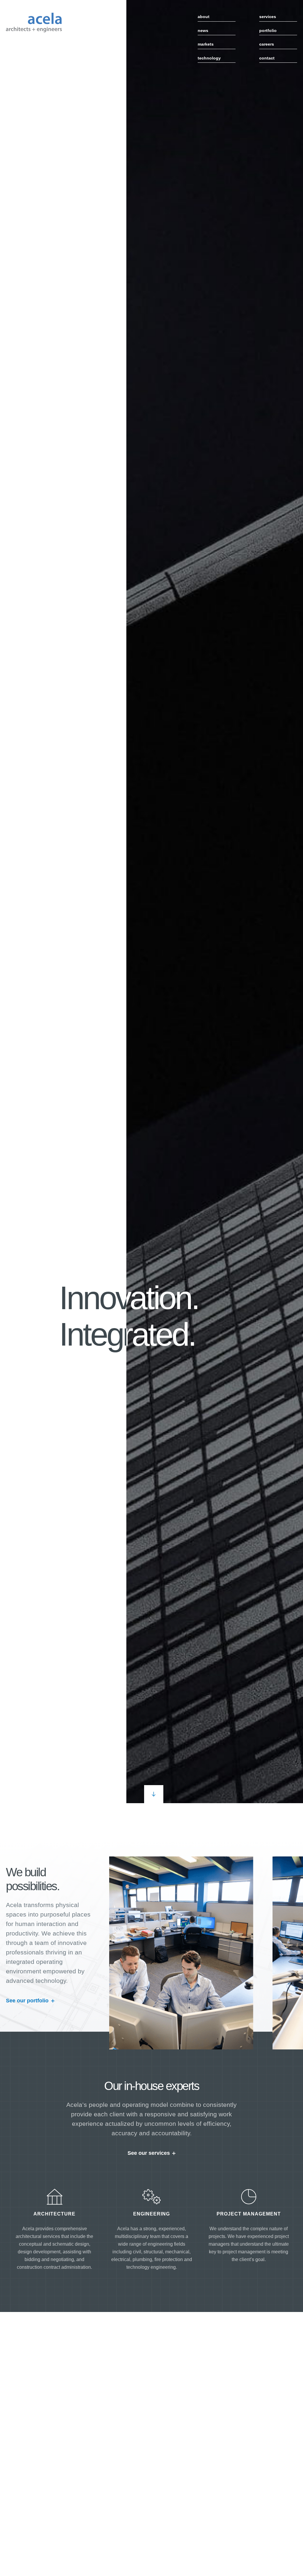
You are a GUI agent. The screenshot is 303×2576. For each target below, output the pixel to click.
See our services (149, 2153)
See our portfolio (27, 2001)
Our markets (101, 2394)
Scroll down (154, 1794)
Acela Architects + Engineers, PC (34, 22)
